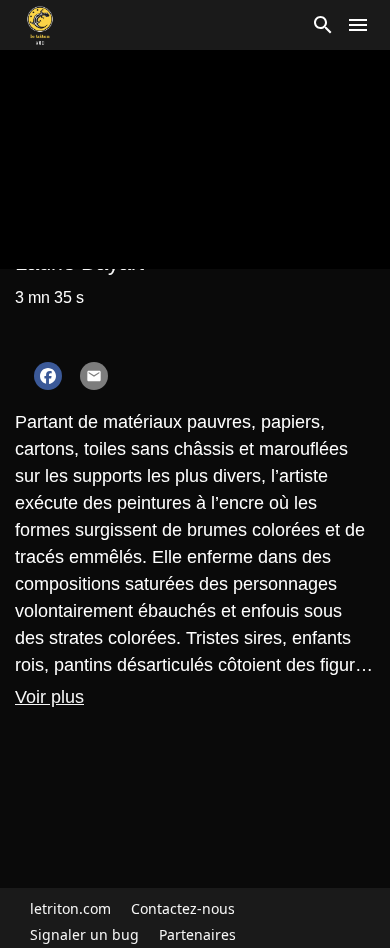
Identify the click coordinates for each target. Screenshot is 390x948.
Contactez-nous (183, 908)
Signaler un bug (84, 934)
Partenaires (197, 934)
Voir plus (49, 697)
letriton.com (70, 908)
